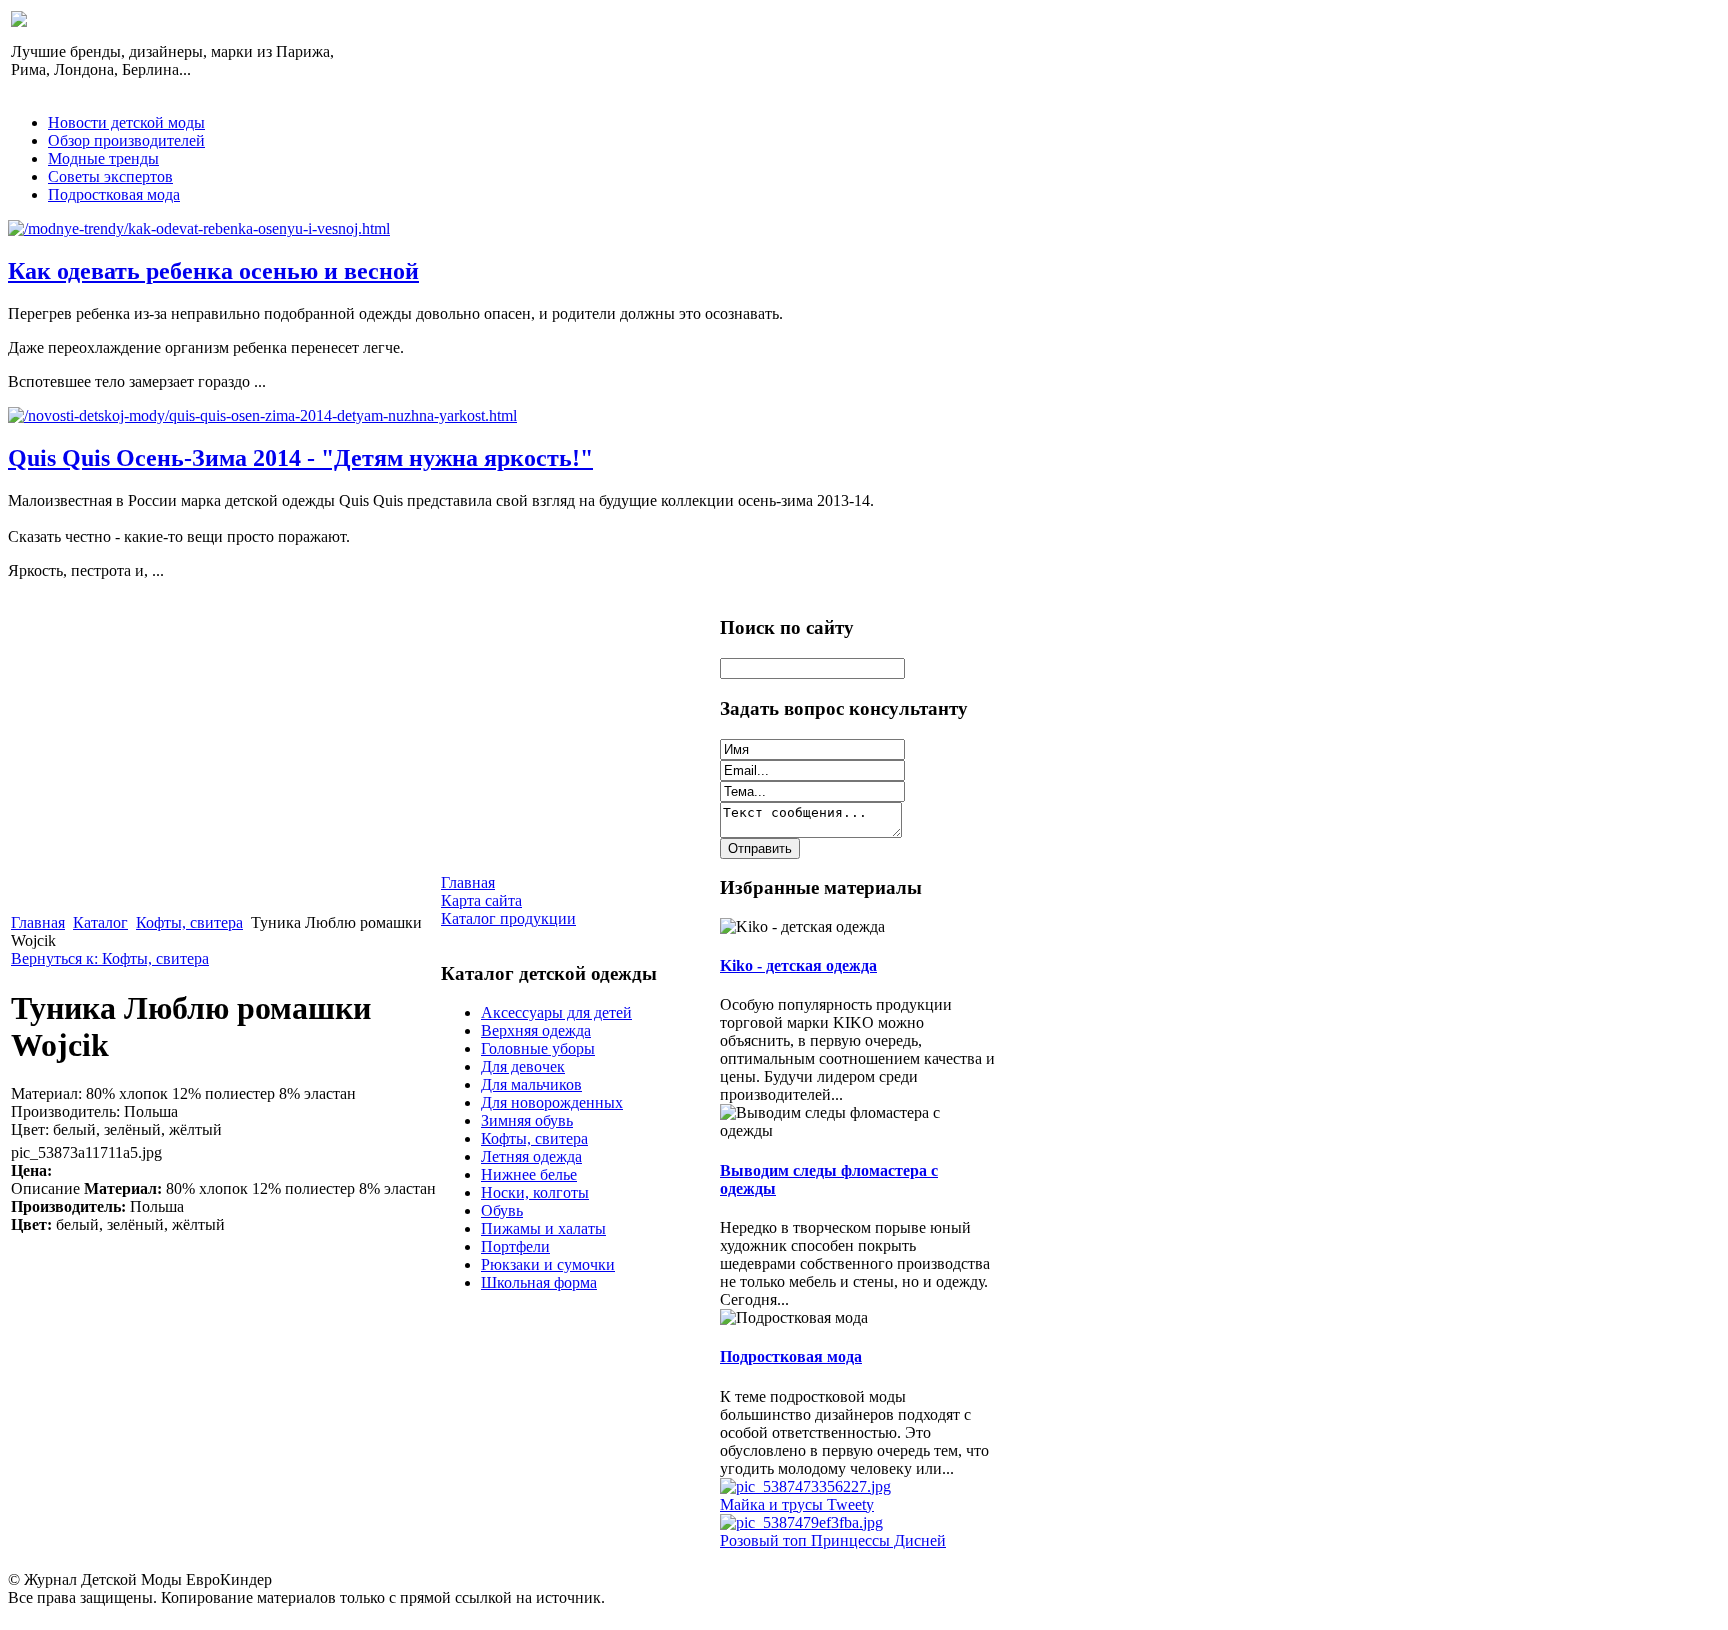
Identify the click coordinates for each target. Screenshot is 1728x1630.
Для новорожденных (552, 1102)
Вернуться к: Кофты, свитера (110, 958)
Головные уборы (538, 1048)
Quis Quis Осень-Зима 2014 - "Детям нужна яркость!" (300, 458)
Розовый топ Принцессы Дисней (833, 1540)
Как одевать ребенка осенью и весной (213, 271)
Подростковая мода (114, 194)
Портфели (515, 1246)
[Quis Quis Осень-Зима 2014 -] (262, 415)
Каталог (100, 922)
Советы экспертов (110, 176)
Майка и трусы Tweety (797, 1504)
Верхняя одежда (536, 1030)
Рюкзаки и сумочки (548, 1264)
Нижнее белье (529, 1174)
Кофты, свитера (189, 922)
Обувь (502, 1210)
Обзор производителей (126, 140)
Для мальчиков (531, 1084)
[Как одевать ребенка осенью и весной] (199, 228)
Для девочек (523, 1066)
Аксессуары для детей (556, 1012)
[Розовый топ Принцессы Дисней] (801, 1522)
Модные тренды (103, 158)
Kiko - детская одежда (798, 965)
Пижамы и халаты (543, 1228)
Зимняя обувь (527, 1120)
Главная (38, 922)
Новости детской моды (126, 122)
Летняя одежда (531, 1156)
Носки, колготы (535, 1192)
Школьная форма (539, 1282)
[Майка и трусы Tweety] (805, 1486)
